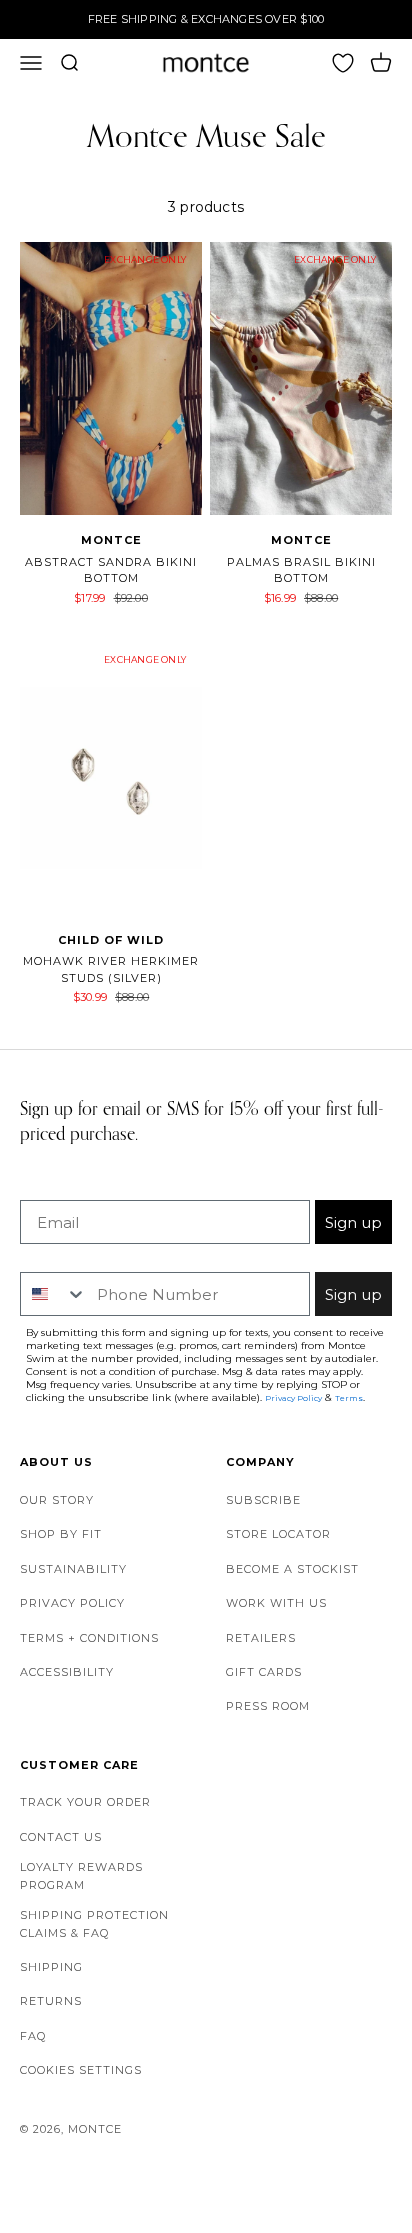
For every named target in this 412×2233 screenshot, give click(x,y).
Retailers (261, 1638)
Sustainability (73, 1569)
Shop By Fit (61, 1534)
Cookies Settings (81, 2070)
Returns (51, 2001)
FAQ (33, 2036)
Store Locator (278, 1534)
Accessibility (67, 1672)
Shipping (51, 1967)
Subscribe (263, 1500)
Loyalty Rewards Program (81, 1876)
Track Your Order (85, 1802)
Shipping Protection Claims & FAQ (94, 1924)
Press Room (268, 1706)
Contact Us (61, 1837)
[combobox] (54, 1294)
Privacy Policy (72, 1603)
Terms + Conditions (89, 1638)
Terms (349, 1398)
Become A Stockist (292, 1569)
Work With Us (276, 1603)
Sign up (353, 1222)
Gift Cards (264, 1672)
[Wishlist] (343, 63)
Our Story (57, 1500)
